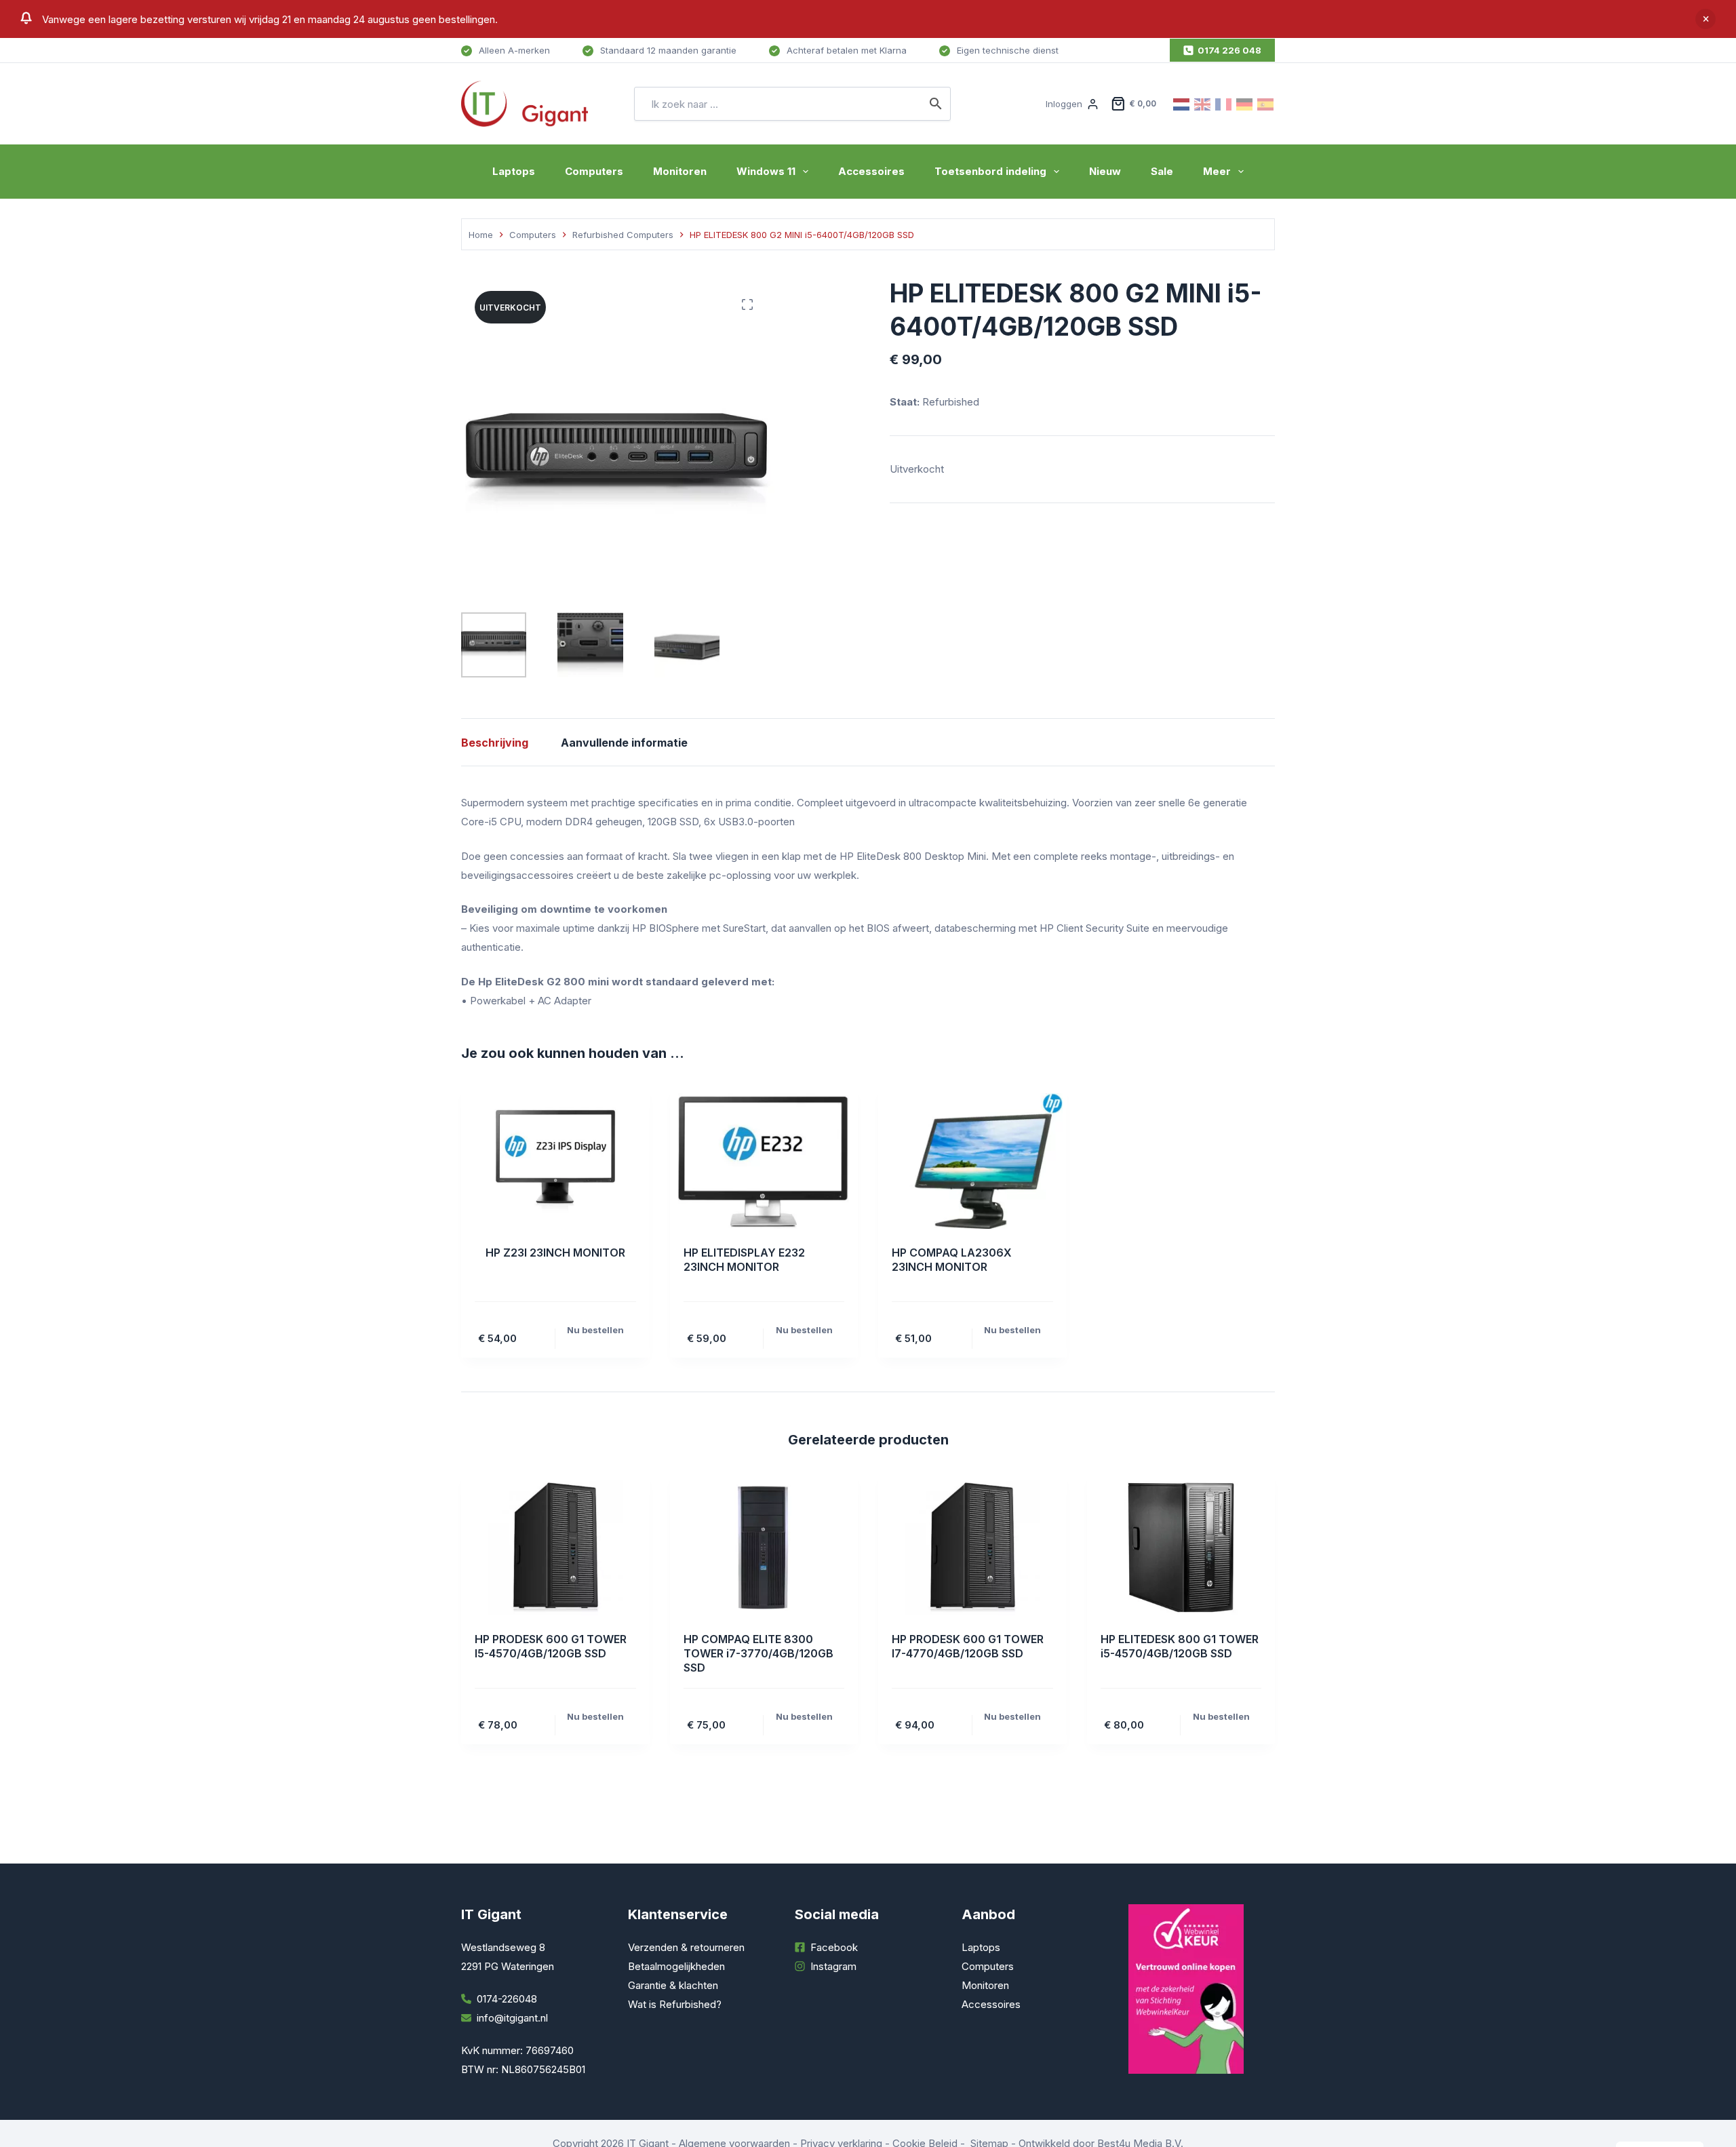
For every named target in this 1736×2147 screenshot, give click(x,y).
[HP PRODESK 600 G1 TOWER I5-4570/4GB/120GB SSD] (555, 1548)
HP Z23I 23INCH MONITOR (555, 1253)
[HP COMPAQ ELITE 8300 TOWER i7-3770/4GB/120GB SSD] (764, 1548)
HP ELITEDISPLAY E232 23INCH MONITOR (744, 1260)
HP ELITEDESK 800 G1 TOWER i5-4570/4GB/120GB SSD (1180, 1646)
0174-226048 (507, 1999)
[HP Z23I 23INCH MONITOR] (555, 1161)
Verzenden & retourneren (686, 1947)
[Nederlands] (1182, 103)
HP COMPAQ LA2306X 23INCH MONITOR (952, 1260)
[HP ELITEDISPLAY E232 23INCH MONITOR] (764, 1161)
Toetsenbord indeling (990, 171)
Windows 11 (766, 171)
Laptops (514, 171)
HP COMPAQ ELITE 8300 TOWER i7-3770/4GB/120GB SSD (758, 1653)
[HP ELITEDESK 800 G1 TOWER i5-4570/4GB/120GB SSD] (1181, 1548)
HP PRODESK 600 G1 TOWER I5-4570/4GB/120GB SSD (551, 1646)
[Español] (1266, 103)
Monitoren (680, 171)
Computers (594, 171)
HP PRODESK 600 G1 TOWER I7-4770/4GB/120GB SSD (968, 1646)
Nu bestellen (595, 1330)
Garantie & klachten (673, 1985)
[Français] (1224, 103)
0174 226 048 (1229, 50)
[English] (1203, 103)
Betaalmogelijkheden (676, 1966)
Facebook (834, 1947)
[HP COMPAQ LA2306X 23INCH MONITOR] (972, 1161)
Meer (1217, 171)
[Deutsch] (1245, 103)
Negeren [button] (1705, 19)
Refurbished (952, 402)
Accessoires (871, 171)
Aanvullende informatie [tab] (624, 743)
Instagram (833, 1966)
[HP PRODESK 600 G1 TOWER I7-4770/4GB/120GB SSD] (972, 1548)
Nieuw (1105, 171)
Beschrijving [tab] (495, 743)
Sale (1162, 171)
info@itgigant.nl (512, 2018)
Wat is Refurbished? (675, 2004)
